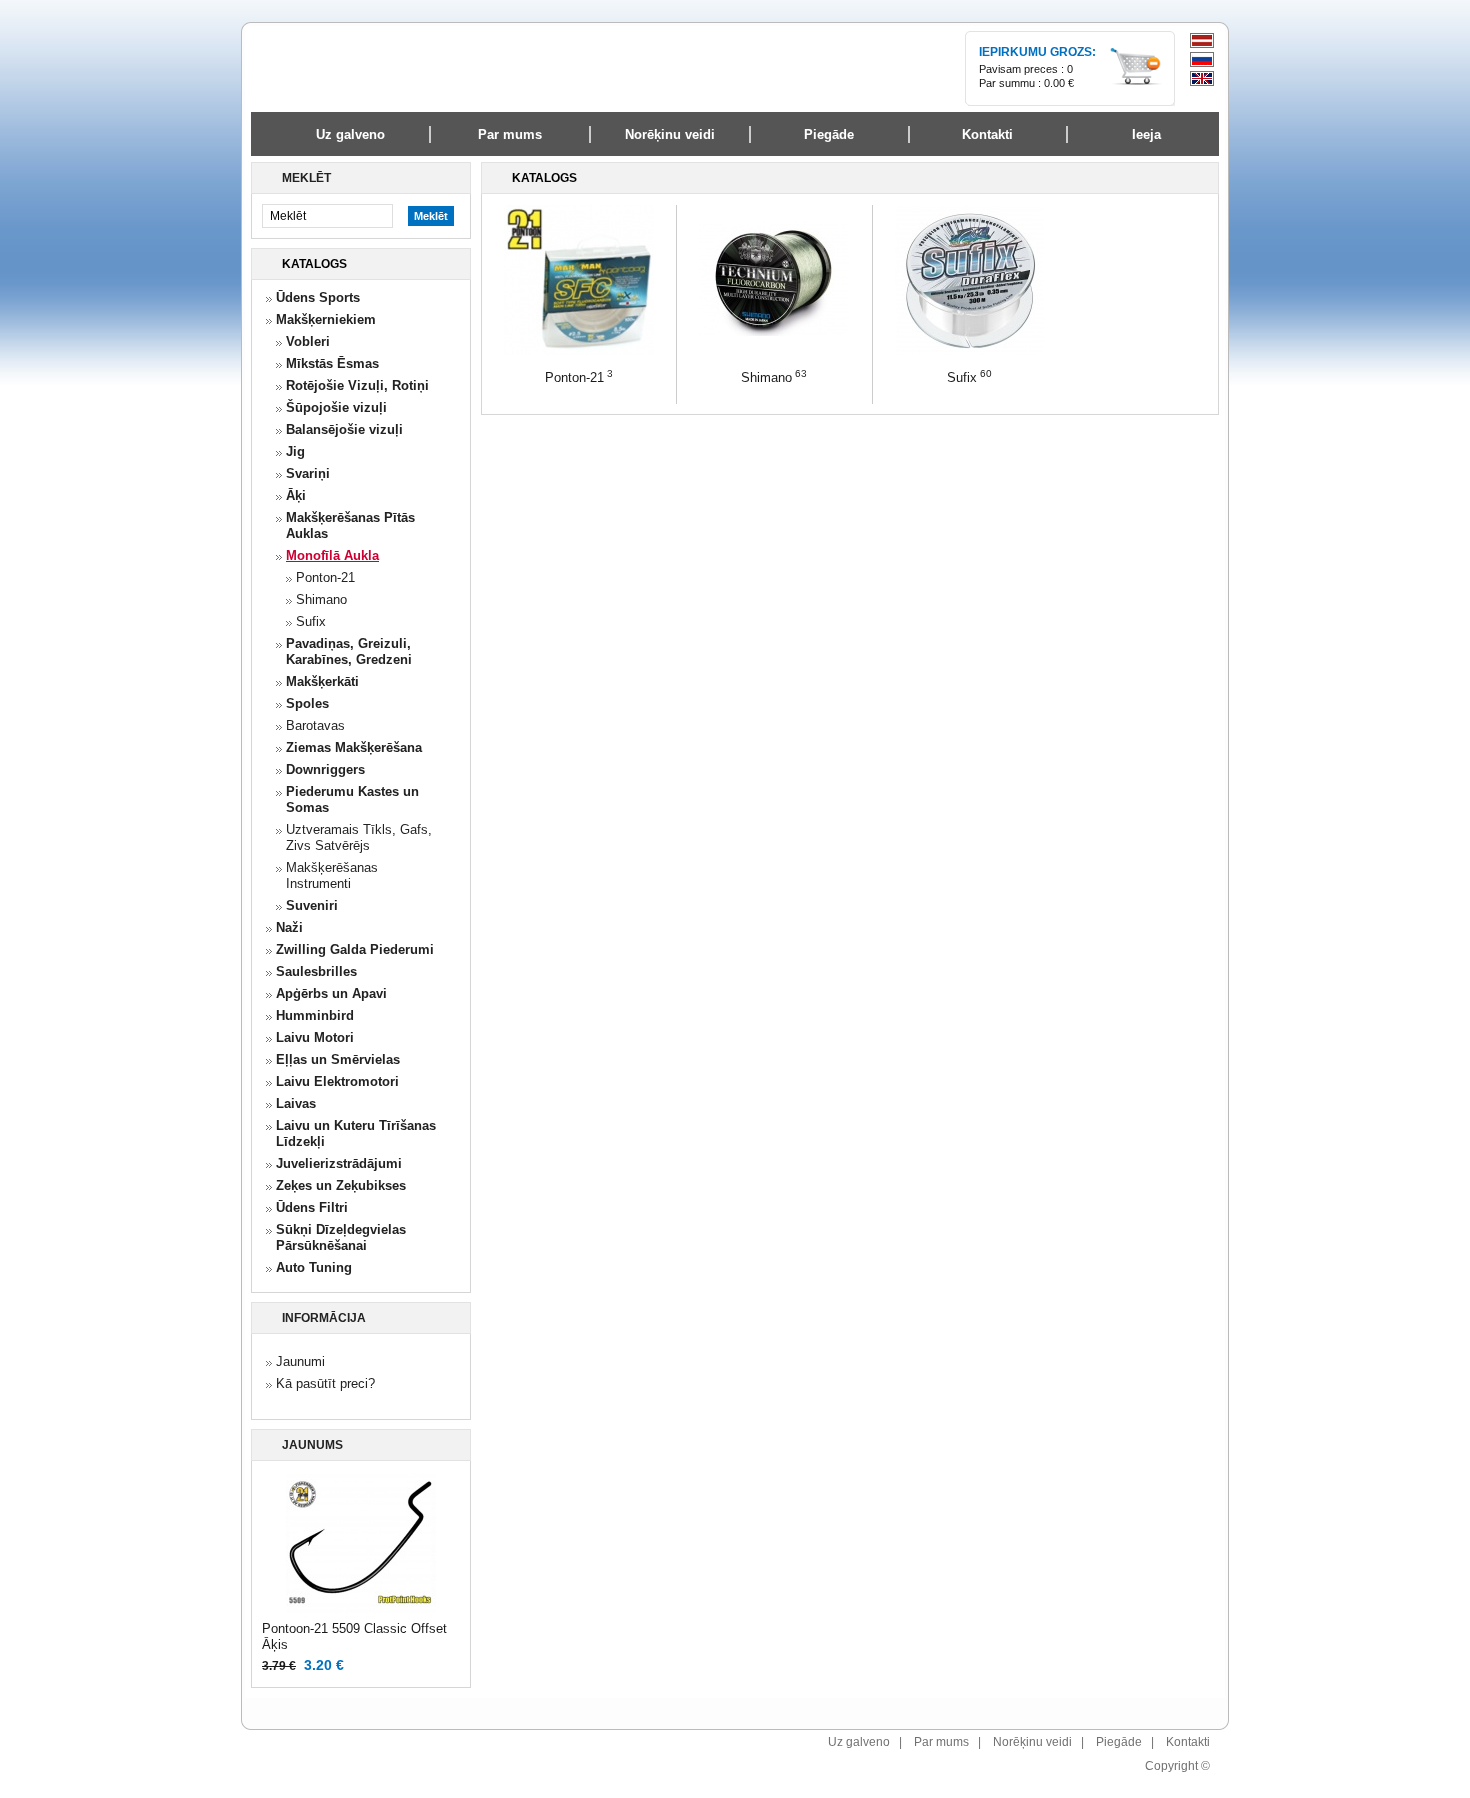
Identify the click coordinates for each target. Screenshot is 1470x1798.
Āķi (296, 495)
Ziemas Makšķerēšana (354, 747)
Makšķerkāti (322, 681)
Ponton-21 (325, 577)
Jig (295, 451)
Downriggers (325, 769)
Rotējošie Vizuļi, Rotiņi (357, 385)
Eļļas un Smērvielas (338, 1059)
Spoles (307, 703)
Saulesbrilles (316, 971)
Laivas (296, 1103)
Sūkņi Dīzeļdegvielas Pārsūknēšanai (341, 1237)
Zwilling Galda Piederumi (355, 949)
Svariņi (308, 473)
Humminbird (315, 1015)
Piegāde (1119, 1742)
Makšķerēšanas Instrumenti (332, 875)
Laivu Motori (315, 1037)
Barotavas (315, 725)
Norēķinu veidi (1032, 1742)
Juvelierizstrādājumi (339, 1163)
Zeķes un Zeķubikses (341, 1185)
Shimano (321, 599)
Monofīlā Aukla (332, 555)
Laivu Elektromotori (337, 1081)
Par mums (941, 1742)
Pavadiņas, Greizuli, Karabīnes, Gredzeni (349, 651)
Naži (289, 927)
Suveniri (312, 905)
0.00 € (1059, 83)
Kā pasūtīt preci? (325, 1383)
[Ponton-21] (579, 351)
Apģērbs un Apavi (331, 993)
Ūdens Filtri (312, 1207)
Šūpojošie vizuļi (336, 407)
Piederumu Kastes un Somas (352, 799)
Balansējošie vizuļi (344, 429)
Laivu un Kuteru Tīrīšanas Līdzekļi (356, 1133)
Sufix (311, 621)
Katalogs (314, 264)
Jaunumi (300, 1361)
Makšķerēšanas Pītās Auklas (350, 525)
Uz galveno (350, 134)
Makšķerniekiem (326, 319)
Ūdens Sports (318, 297)
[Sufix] (970, 351)
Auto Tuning (314, 1267)
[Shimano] (774, 351)
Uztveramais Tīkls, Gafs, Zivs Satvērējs (359, 837)
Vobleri (308, 341)
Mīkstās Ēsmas (332, 363)
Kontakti (1188, 1742)
